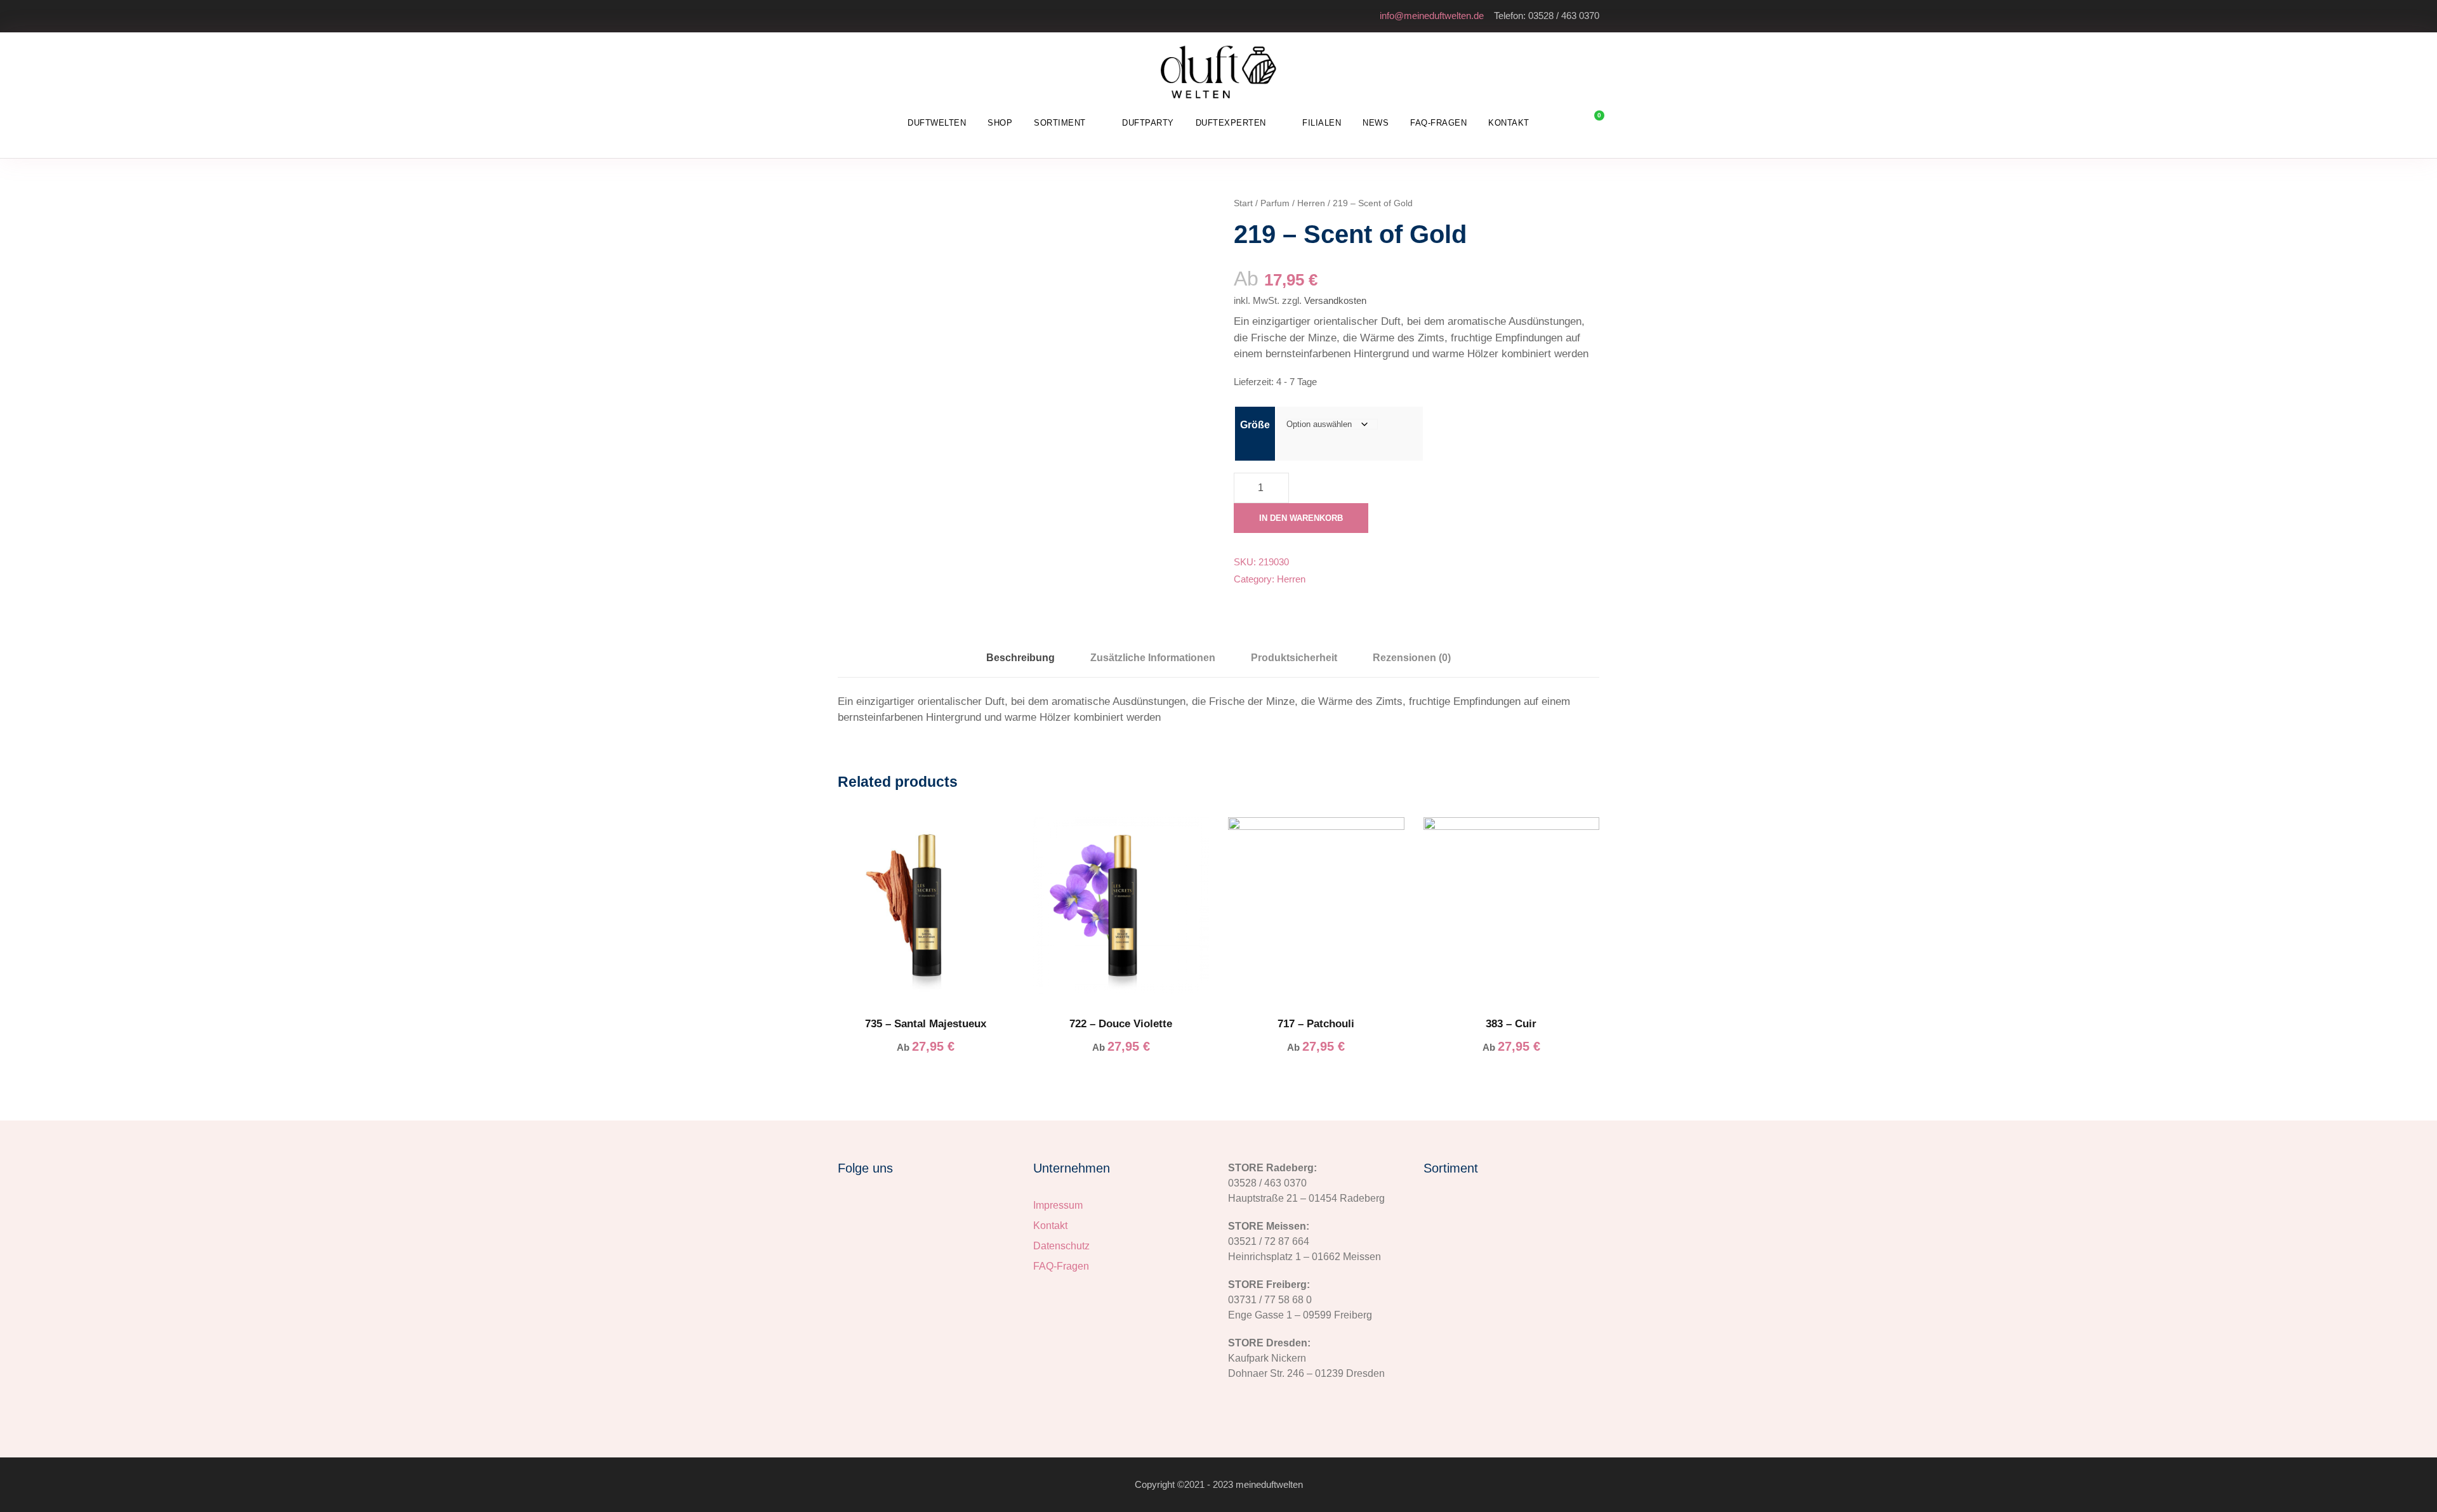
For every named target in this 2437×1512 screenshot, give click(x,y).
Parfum (1275, 203)
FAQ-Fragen (1438, 123)
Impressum (1058, 1205)
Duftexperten (1231, 123)
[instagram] (2414, 703)
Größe (1255, 425)
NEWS (1376, 123)
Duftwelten (937, 123)
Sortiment (1060, 123)
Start (1243, 203)
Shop (1000, 123)
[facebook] (2414, 726)
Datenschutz (1061, 1246)
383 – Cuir (1511, 1024)
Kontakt (1509, 123)
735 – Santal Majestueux (926, 1024)
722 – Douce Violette (1121, 1024)
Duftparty (1148, 123)
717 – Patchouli (1316, 1024)
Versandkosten (1335, 300)
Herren (1311, 203)
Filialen (1322, 123)
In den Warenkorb (1301, 518)
